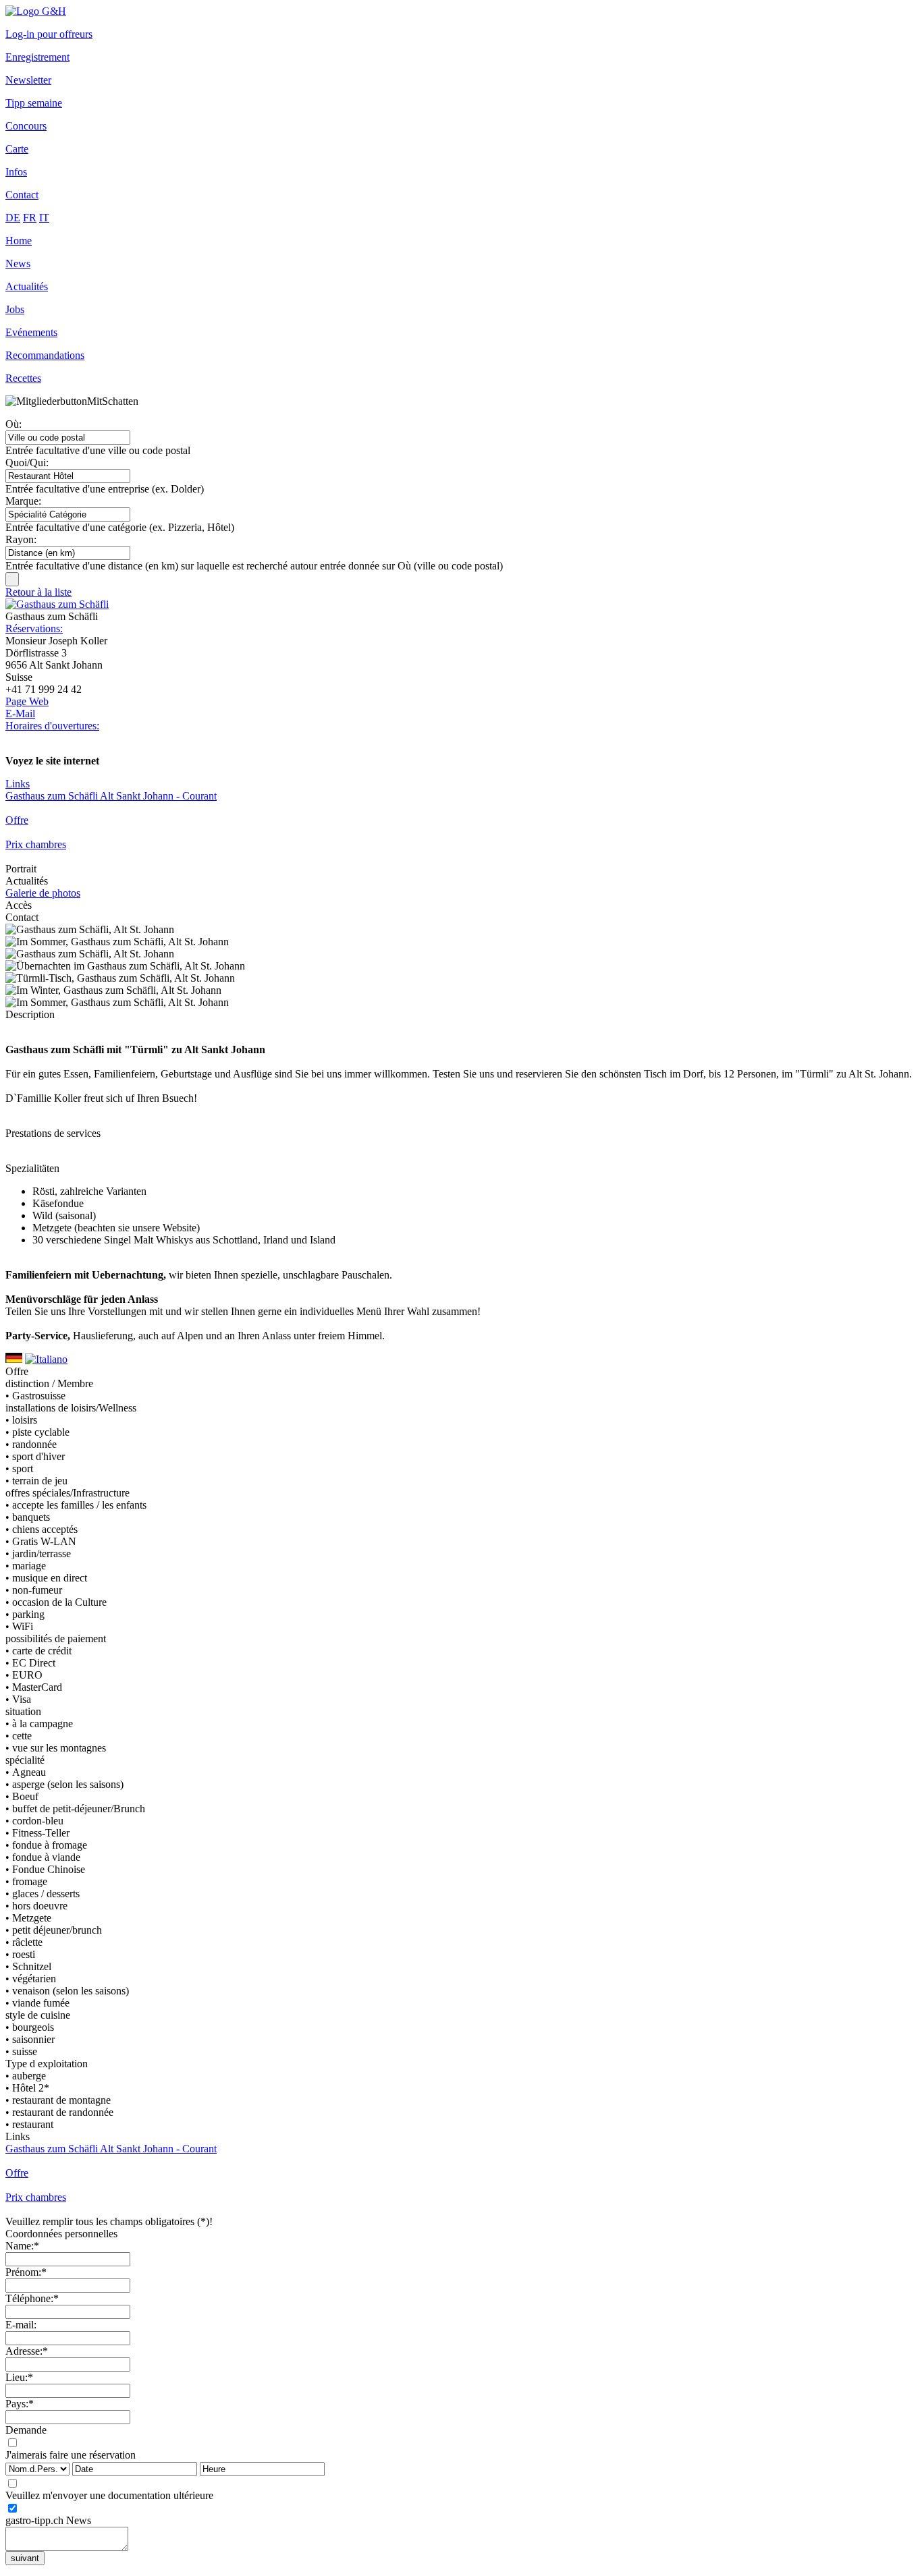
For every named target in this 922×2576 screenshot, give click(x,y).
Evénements (31, 332)
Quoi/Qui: (27, 463)
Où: (13, 424)
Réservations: (34, 628)
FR (30, 218)
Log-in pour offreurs (49, 34)
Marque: (23, 501)
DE (13, 218)
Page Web (27, 701)
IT (44, 218)
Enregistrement (37, 57)
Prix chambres (36, 844)
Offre (17, 820)
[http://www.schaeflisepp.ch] (57, 604)
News (18, 263)
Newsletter (28, 80)
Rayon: (21, 539)
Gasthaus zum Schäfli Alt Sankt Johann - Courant (111, 796)
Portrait (21, 869)
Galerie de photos (43, 893)
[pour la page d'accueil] (36, 11)
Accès (19, 905)
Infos (16, 172)
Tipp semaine (34, 103)
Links (18, 784)
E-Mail (20, 713)
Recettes (23, 378)
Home (19, 241)
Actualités (27, 286)
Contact (22, 195)
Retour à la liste (38, 592)
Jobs (15, 309)
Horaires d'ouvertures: (52, 726)
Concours (26, 126)
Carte (17, 149)
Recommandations (45, 355)
